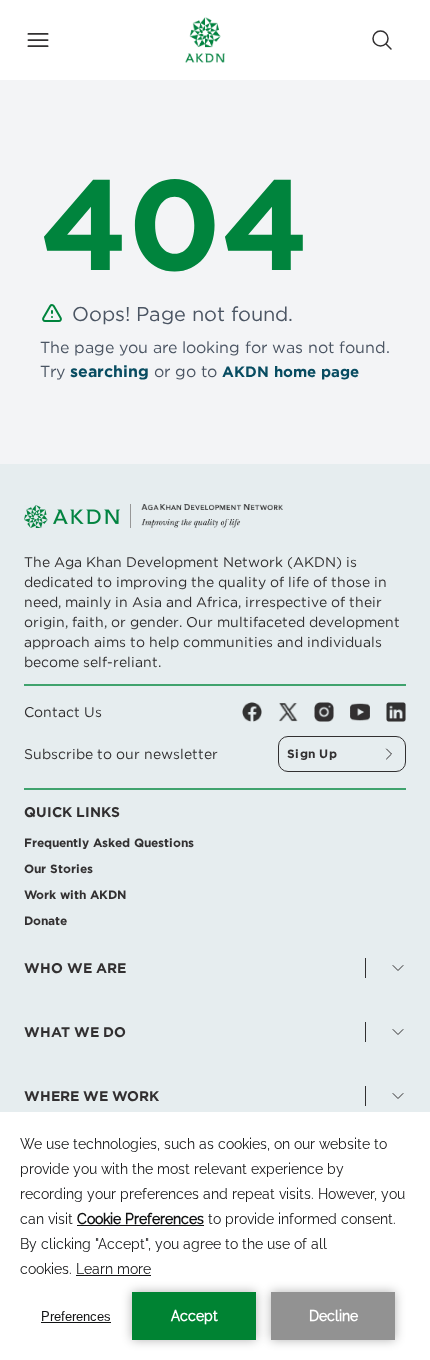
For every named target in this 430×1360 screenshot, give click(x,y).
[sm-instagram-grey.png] (332, 712)
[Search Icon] (382, 40)
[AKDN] (205, 40)
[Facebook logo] (260, 712)
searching (109, 371)
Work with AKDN (75, 894)
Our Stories (58, 868)
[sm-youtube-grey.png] (368, 712)
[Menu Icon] (38, 40)
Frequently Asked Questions (109, 842)
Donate (45, 920)
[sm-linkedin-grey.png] (396, 712)
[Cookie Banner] (215, 1236)
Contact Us (63, 712)
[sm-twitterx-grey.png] (296, 712)
